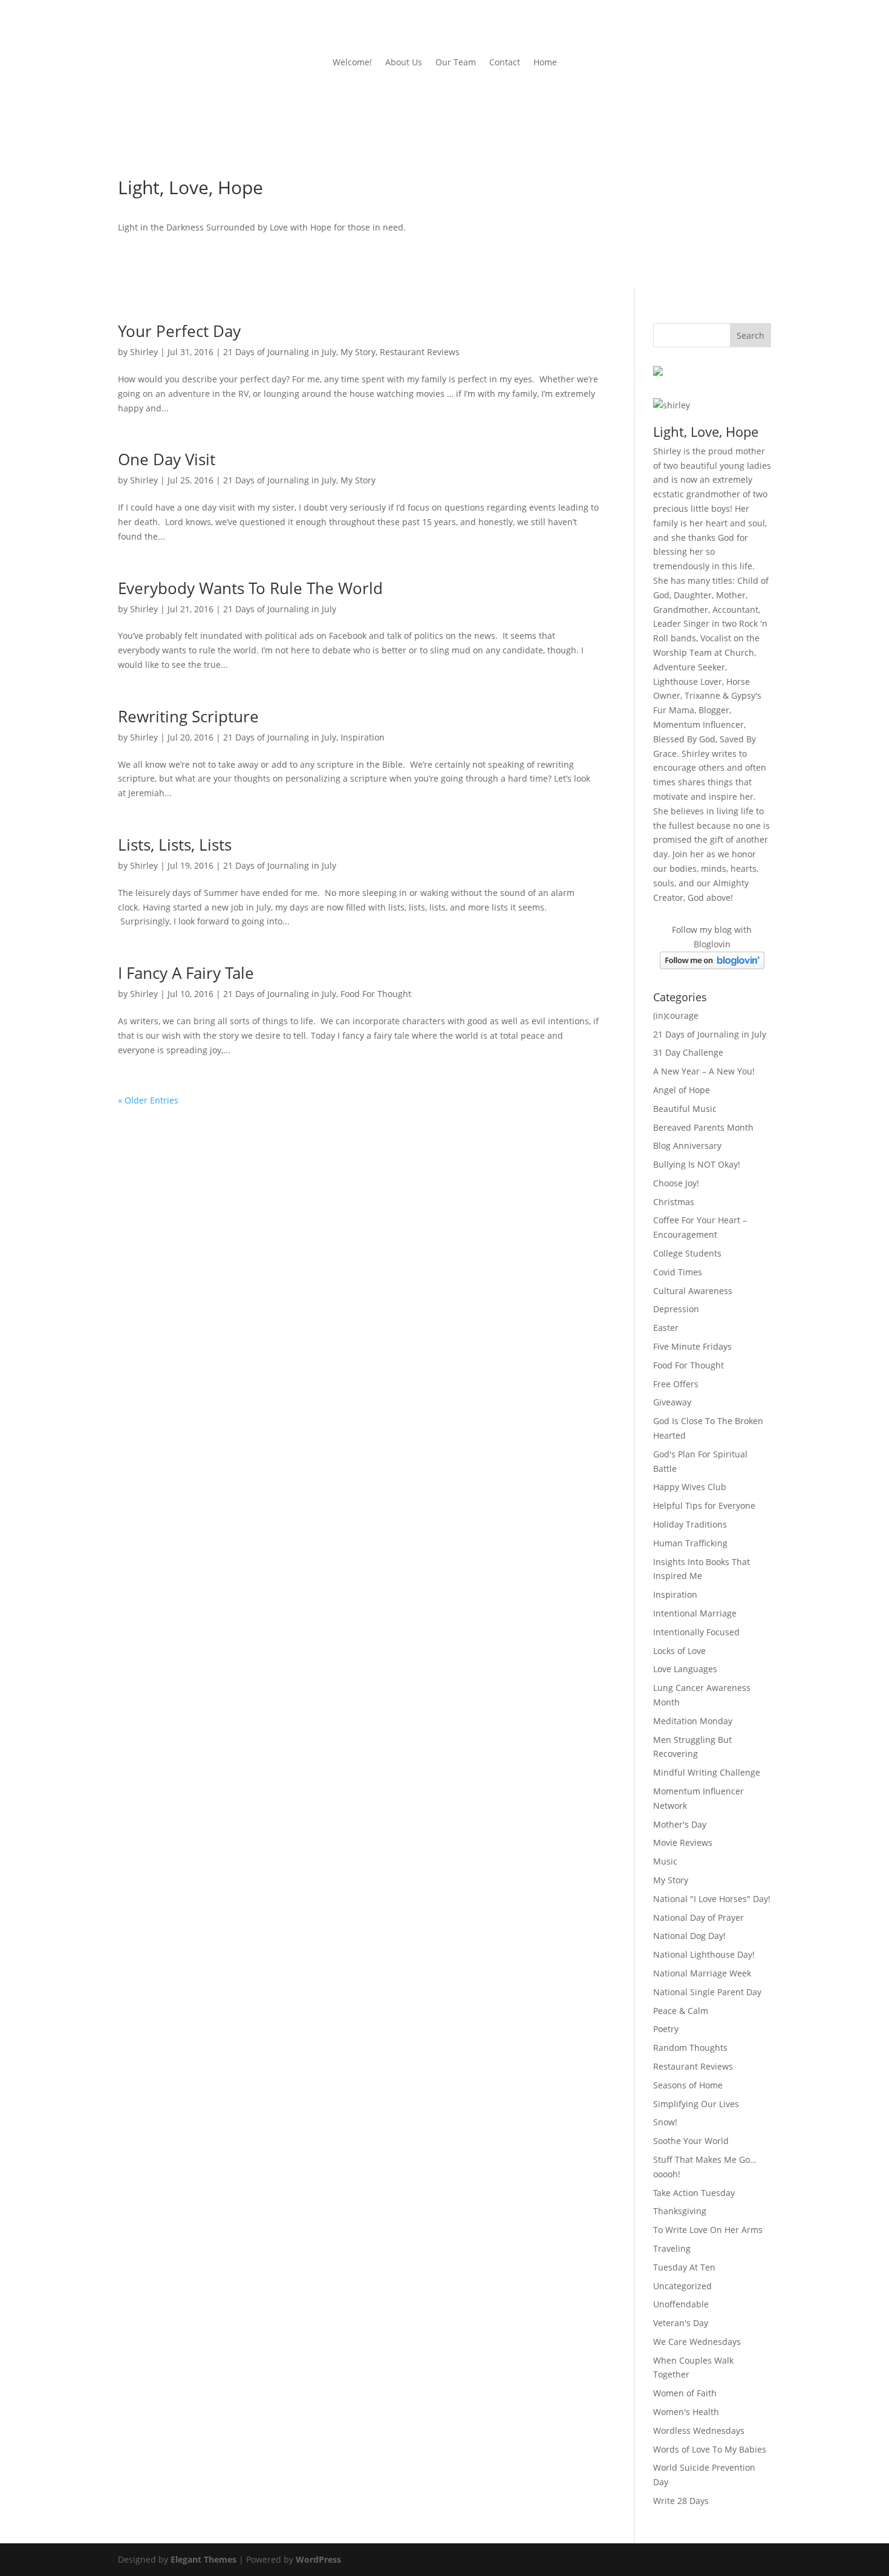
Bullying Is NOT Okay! (697, 1164)
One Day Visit (167, 459)
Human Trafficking (690, 1543)
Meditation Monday (693, 1721)
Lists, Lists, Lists (175, 845)
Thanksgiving (680, 2211)
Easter (666, 1328)
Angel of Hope (682, 1090)
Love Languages (685, 1669)
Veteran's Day (681, 2323)
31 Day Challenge (688, 1052)
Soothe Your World (691, 2141)
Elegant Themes (204, 2559)
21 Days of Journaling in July (280, 352)
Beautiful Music (685, 1109)
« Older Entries (148, 1100)
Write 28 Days (681, 2501)
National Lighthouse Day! (704, 1954)
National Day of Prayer (698, 1917)
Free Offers (676, 1384)
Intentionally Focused (696, 1632)
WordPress (318, 2559)
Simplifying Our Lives (696, 2104)
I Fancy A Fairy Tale (186, 973)
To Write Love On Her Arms (708, 2230)
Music (665, 1861)
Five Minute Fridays (692, 1346)
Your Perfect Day (179, 331)
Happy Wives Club (690, 1487)
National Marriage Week (702, 1973)
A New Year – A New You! (704, 1071)
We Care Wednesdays (697, 2342)
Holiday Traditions (690, 1524)
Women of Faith (685, 2393)
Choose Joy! (676, 1183)
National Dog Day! (689, 1936)
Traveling (672, 2248)
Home (545, 63)
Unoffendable (681, 2304)
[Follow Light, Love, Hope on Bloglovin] (712, 966)
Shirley (144, 352)
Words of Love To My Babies (710, 2449)
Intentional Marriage (695, 1613)
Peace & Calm (681, 2011)
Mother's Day (680, 1824)
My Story (358, 352)
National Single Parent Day (707, 1992)
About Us (404, 63)
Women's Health (686, 2412)
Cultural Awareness (693, 1291)
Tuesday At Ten (684, 2267)
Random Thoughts (690, 2048)
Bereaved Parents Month (703, 1127)
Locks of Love (679, 1651)
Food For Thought (376, 994)
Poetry (666, 2029)
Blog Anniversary (687, 1146)
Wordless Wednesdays (699, 2431)
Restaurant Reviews (420, 352)
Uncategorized (682, 2286)
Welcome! (352, 63)
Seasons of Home (688, 2085)
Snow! (665, 2122)
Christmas (674, 1202)
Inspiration (363, 737)
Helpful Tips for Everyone (704, 1505)
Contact (505, 63)
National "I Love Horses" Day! (712, 1899)
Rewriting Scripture (188, 716)
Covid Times (678, 1272)
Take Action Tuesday (694, 2193)
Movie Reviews (683, 1842)
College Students (687, 1253)
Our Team (456, 63)
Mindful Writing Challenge (707, 1772)
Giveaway (672, 1402)
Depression (676, 1309)
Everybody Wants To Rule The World (250, 588)
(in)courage (676, 1015)
